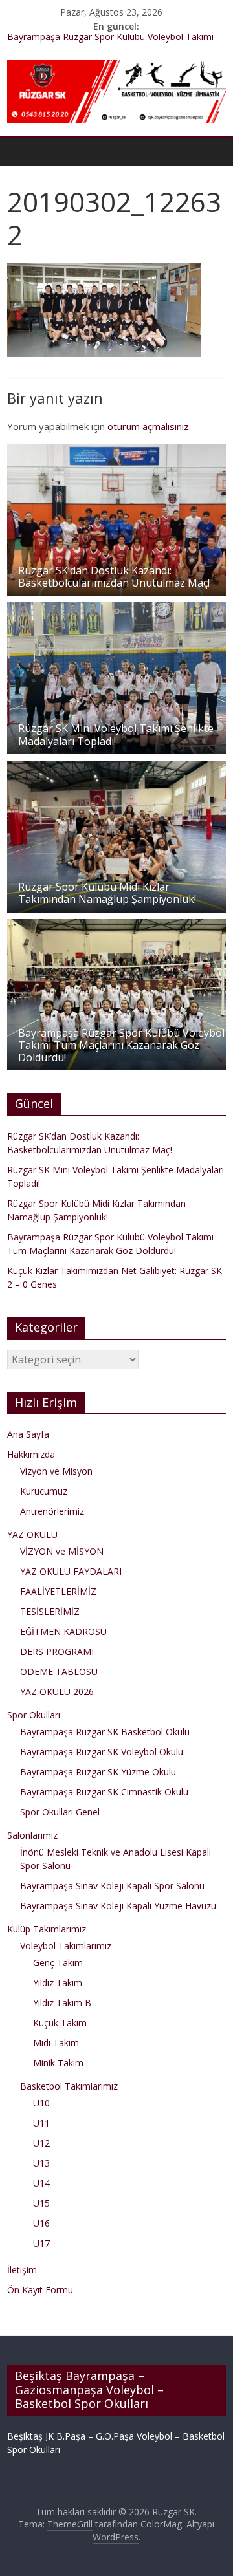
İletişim (22, 2270)
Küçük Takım (60, 2023)
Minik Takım (58, 2063)
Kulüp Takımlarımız (47, 1929)
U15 (41, 2203)
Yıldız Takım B (62, 2003)
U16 (41, 2223)
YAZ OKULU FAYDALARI (71, 1571)
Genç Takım (58, 1963)
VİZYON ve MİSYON (62, 1551)
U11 (41, 2123)
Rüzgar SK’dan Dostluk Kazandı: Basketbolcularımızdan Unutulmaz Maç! (114, 577)
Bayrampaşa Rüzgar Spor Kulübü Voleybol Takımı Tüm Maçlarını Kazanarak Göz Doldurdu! (121, 1045)
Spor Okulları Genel (60, 1812)
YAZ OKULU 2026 (57, 1692)
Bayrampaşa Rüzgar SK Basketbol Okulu (105, 1732)
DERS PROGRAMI (57, 1651)
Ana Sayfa (28, 1434)
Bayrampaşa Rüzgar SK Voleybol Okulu (102, 1752)
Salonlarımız (32, 1835)
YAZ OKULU (32, 1534)
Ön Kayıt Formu (40, 2290)
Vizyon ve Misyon (56, 1471)
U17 (41, 2243)
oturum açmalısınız (148, 426)
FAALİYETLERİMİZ (58, 1591)
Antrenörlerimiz (52, 1511)
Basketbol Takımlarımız (69, 2086)
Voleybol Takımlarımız (66, 1946)
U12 (41, 2143)
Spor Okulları (34, 1715)
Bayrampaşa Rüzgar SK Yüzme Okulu (98, 1772)
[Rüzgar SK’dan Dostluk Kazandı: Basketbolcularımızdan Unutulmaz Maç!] (116, 450)
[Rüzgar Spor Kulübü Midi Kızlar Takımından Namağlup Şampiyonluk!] (116, 767)
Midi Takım (56, 2043)
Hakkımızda (31, 1454)
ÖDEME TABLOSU (59, 1672)
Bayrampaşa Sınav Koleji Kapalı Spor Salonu (112, 1886)
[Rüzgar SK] (20, 152)
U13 (41, 2163)
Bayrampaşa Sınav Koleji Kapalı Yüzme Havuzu (118, 1906)
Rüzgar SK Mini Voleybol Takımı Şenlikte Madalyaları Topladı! (116, 734)
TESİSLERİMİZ (50, 1611)
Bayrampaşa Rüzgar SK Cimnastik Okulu (104, 1792)
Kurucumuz (44, 1491)
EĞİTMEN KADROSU (63, 1631)
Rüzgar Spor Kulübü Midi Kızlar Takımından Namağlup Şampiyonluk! (107, 893)
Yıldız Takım (58, 1983)
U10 (41, 2103)
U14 (41, 2183)
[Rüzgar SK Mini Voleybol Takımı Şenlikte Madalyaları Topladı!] (116, 609)
